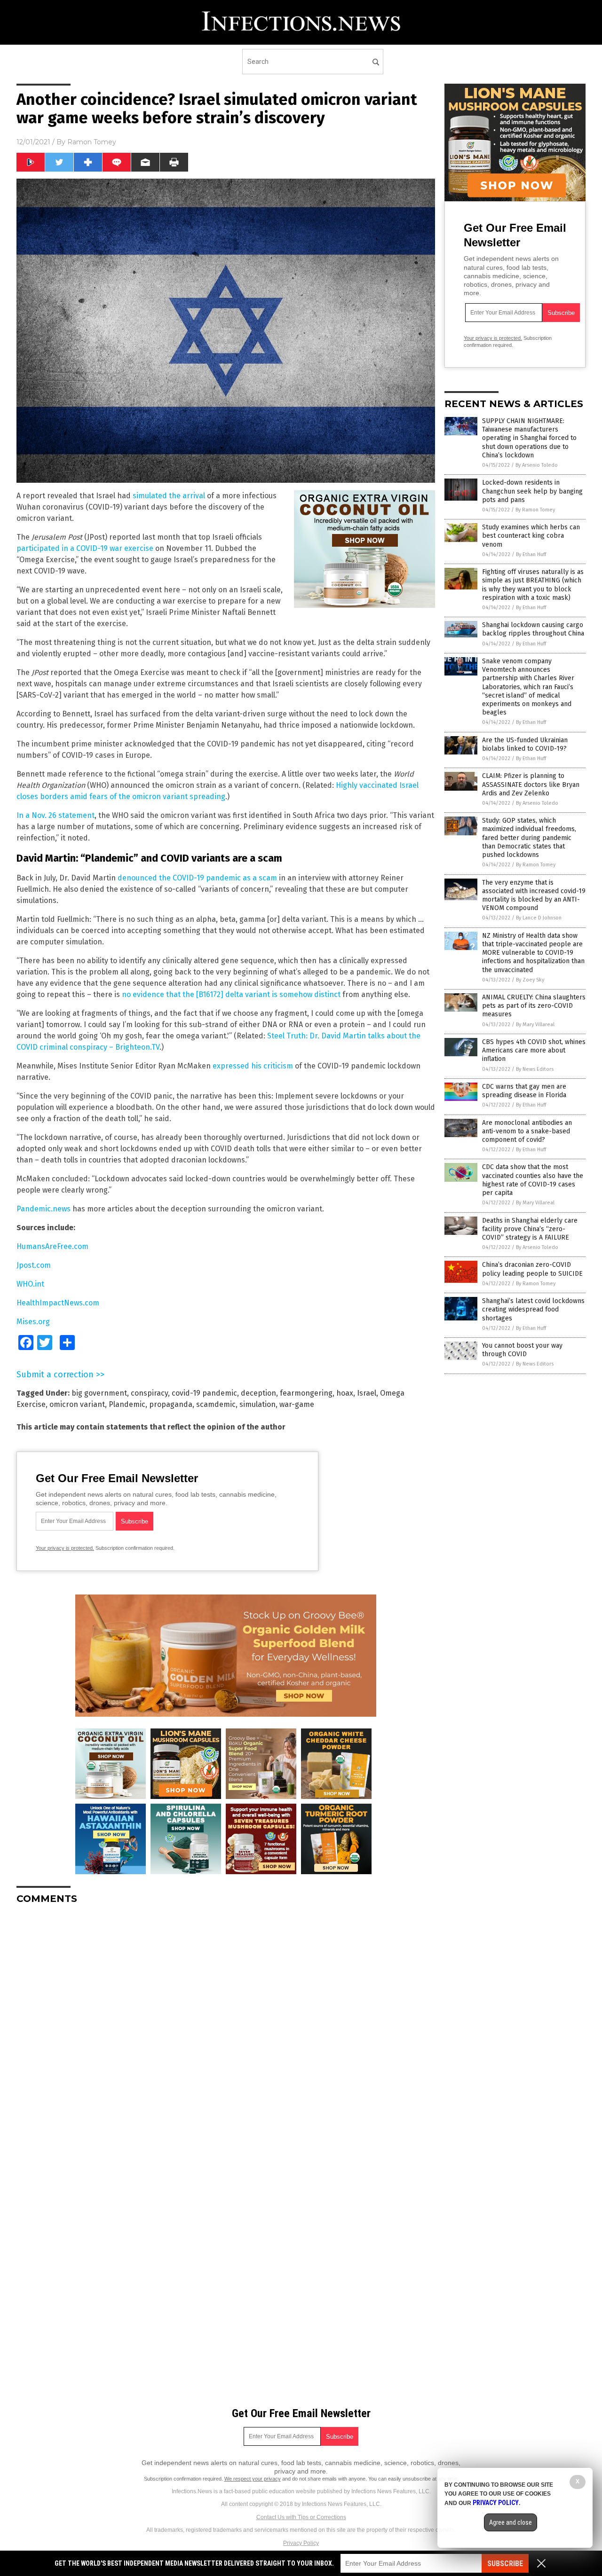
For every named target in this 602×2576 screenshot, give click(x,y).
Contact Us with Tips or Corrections (301, 2517)
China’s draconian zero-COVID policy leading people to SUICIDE (532, 1269)
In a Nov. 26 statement (55, 815)
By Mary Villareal (535, 1025)
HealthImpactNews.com (58, 1303)
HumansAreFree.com (52, 1246)
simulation (257, 1404)
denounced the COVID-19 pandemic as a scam (197, 878)
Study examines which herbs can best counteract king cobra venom (531, 536)
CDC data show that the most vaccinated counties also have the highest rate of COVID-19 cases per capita (533, 1180)
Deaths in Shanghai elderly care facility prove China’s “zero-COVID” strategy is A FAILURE (530, 1229)
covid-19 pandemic (204, 1393)
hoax (345, 1393)
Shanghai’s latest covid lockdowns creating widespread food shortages (533, 1309)
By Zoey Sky (530, 980)
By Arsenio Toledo (537, 465)
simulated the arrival (169, 496)
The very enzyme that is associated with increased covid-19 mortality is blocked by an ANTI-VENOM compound (534, 895)
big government (99, 1393)
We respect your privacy (253, 2479)
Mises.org (33, 1322)
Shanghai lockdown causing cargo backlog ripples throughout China (533, 629)
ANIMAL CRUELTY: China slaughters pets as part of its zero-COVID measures (534, 1006)
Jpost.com (34, 1265)
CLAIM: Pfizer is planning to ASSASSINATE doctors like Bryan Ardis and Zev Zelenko (531, 784)
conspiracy (149, 1393)
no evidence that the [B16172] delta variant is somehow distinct (231, 994)
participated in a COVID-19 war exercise (85, 548)
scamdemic (216, 1404)
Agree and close (511, 2522)
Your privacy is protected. (65, 1548)
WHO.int (30, 1284)
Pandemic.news (44, 1209)
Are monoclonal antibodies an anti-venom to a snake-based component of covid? (527, 1131)
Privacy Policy (301, 2543)
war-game (297, 1404)
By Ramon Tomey (535, 510)
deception (258, 1393)
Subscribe (505, 2564)
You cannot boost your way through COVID (522, 1350)
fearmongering (306, 1393)
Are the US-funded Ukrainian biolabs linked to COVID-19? (525, 744)
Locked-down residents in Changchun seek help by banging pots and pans (532, 491)
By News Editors (535, 1069)
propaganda (171, 1404)
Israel (367, 1393)
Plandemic (127, 1404)
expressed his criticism (253, 1066)
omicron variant (77, 1404)
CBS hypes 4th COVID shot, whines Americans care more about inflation (534, 1050)
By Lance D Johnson (539, 918)
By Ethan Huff (531, 554)
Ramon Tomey (92, 142)
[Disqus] (226, 2029)
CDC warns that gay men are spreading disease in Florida (524, 1091)
